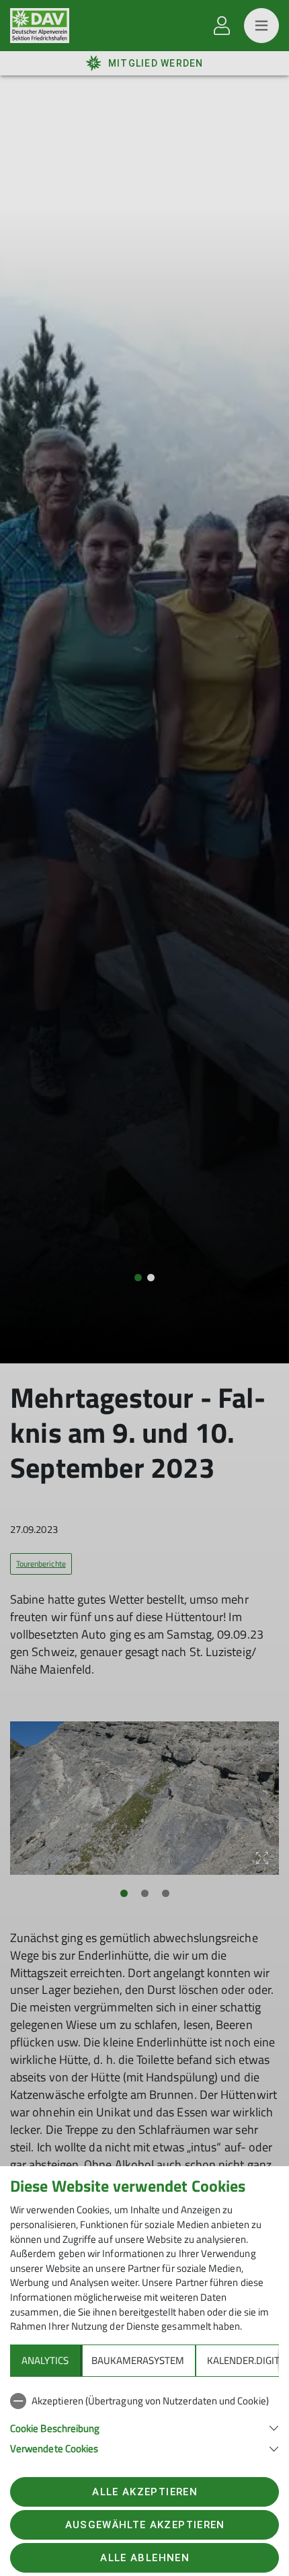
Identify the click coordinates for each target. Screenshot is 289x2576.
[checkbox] (144, 2401)
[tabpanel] (144, 2422)
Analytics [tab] (45, 2360)
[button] (144, 2427)
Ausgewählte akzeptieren (145, 2525)
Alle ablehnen (144, 2558)
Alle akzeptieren (144, 2492)
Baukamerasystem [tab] (138, 2360)
